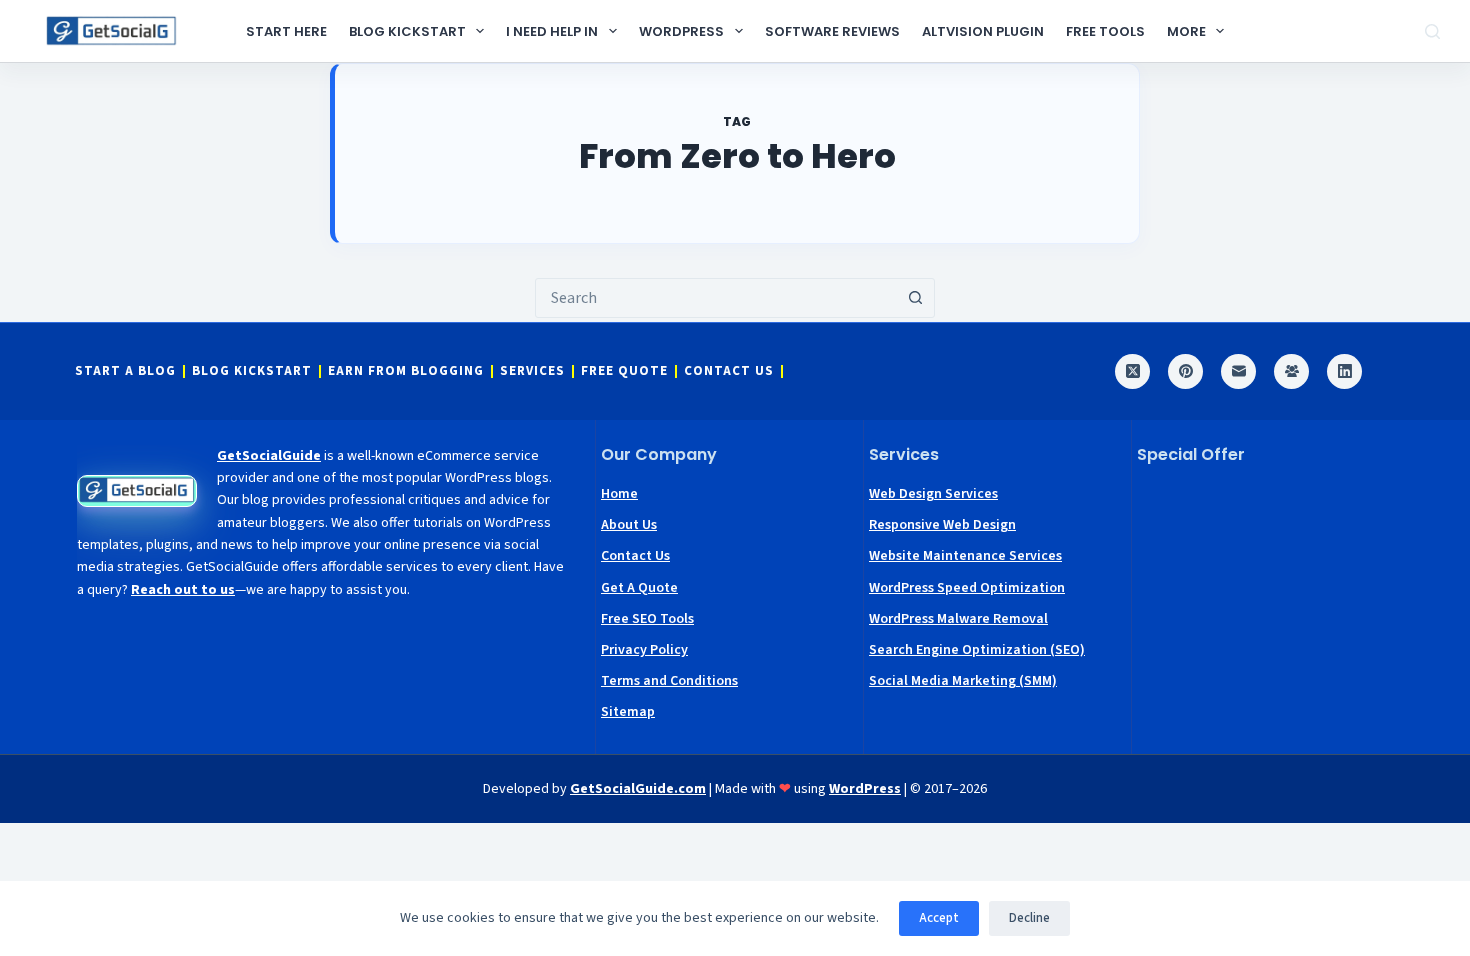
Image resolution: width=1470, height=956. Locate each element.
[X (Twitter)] (1132, 371)
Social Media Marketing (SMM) (963, 681)
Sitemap (628, 712)
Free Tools (1105, 31)
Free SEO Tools (647, 619)
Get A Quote (639, 588)
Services (532, 371)
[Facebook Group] (1291, 371)
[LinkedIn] (1344, 371)
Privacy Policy (644, 650)
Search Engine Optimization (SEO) (977, 650)
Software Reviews (832, 31)
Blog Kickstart (407, 31)
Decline (1029, 918)
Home (619, 494)
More (1186, 31)
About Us (629, 525)
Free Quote (624, 371)
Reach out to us (183, 590)
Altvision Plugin (983, 31)
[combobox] (716, 298)
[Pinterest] (1185, 371)
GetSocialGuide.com (638, 789)
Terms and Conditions (669, 681)
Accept (939, 918)
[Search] (1432, 31)
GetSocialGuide (269, 456)
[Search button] (915, 298)
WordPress (681, 31)
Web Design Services (933, 494)
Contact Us (729, 371)
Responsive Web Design (942, 525)
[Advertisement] (1266, 606)
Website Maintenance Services (965, 556)
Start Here (286, 31)
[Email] (1238, 371)
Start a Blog (125, 371)
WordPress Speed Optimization (967, 588)
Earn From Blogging (406, 371)
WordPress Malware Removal (958, 619)
